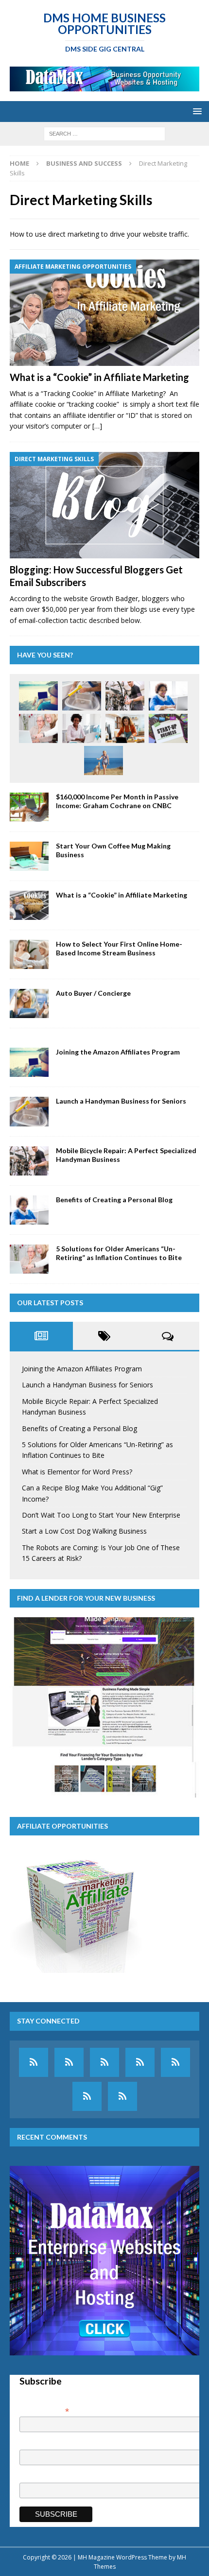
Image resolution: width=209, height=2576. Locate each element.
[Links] (87, 2096)
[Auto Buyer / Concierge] (29, 1003)
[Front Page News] (34, 2062)
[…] (97, 426)
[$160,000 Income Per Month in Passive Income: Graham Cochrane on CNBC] (29, 807)
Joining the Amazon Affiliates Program (118, 1052)
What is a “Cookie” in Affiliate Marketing (99, 377)
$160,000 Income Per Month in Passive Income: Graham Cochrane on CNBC (117, 801)
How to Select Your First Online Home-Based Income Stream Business (119, 948)
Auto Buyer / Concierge (93, 993)
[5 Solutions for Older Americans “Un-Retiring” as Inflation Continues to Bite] (38, 728)
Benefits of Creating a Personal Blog (114, 1200)
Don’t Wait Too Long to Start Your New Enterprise (101, 1515)
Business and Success (84, 163)
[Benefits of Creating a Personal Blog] (168, 696)
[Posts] (175, 2062)
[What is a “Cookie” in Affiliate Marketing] (104, 313)
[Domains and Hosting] (140, 2062)
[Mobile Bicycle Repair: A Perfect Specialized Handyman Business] (125, 696)
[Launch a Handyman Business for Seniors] (82, 696)
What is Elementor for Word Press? (77, 1472)
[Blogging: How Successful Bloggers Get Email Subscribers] (104, 505)
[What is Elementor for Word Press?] (82, 728)
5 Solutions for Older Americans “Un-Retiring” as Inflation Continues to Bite (119, 1253)
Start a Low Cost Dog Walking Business (84, 1531)
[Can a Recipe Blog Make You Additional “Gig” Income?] (125, 728)
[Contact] (122, 2096)
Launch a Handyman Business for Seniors (121, 1101)
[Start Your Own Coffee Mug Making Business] (29, 856)
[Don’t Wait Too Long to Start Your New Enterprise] (168, 728)
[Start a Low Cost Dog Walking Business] (104, 761)
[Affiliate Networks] (104, 2062)
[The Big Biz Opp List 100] (69, 2062)
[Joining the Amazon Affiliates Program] (38, 696)
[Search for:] (104, 133)
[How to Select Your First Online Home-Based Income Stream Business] (29, 954)
